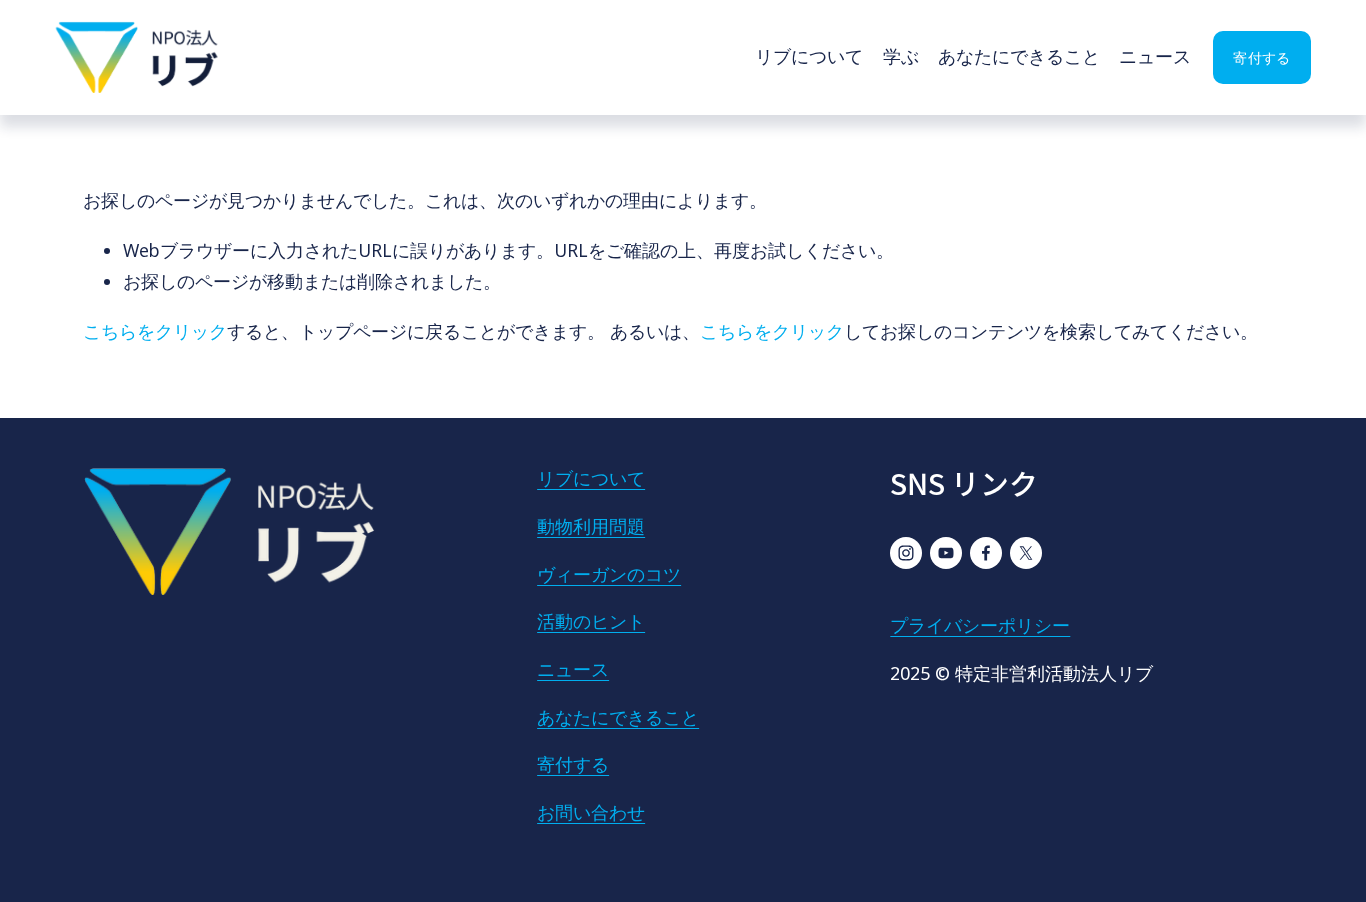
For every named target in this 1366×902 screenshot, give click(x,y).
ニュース (1155, 56)
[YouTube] (946, 553)
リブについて (809, 56)
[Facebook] (986, 553)
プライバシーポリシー (980, 625)
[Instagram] (906, 553)
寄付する (1261, 57)
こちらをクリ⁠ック (155, 331)
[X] (1026, 553)
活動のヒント (591, 621)
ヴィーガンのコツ (609, 574)
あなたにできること (1019, 56)
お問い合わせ (591, 812)
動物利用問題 (591, 526)
